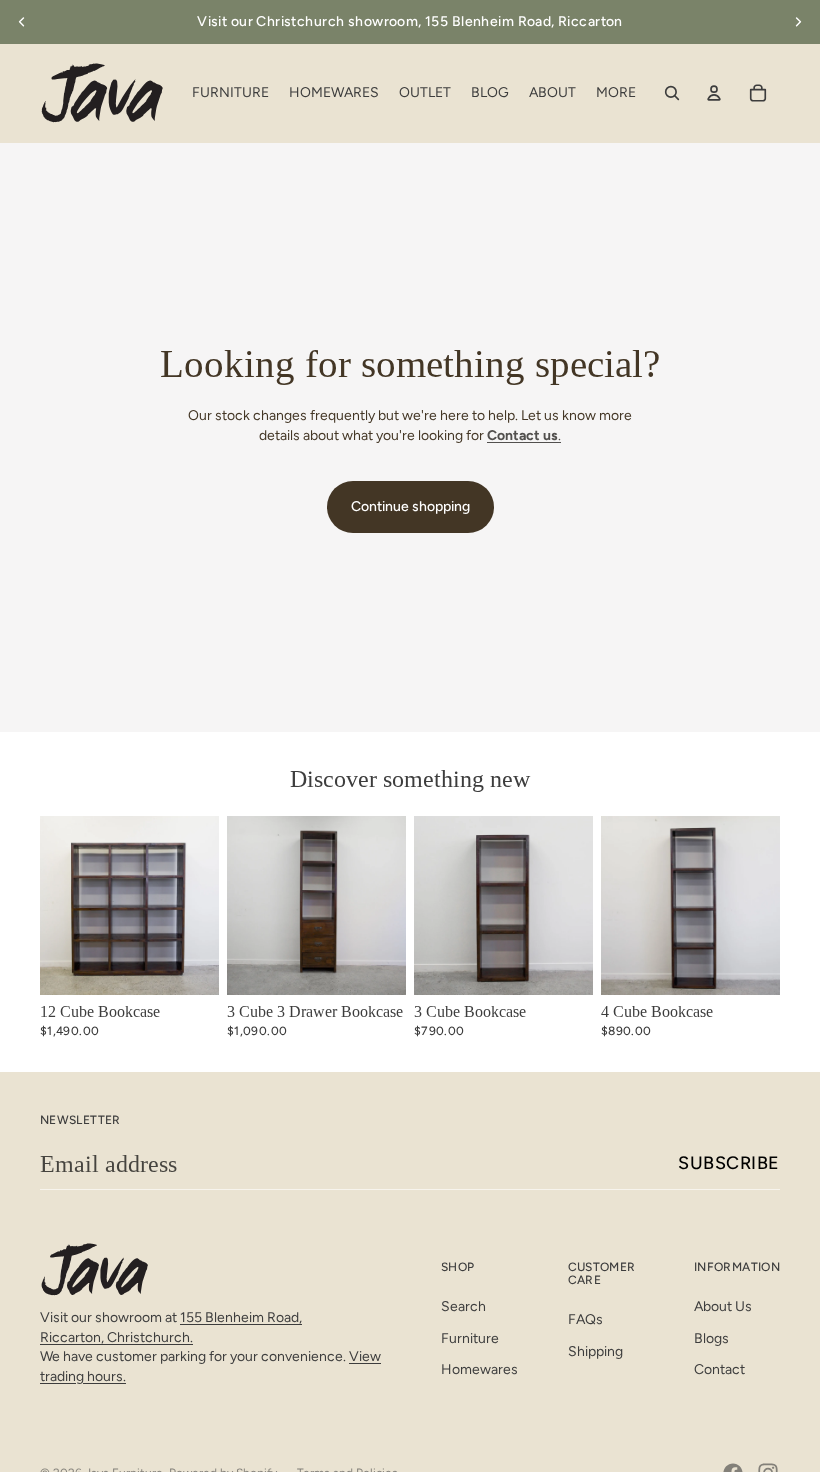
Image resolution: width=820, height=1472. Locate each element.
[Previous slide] (22, 22)
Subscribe (729, 1163)
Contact (719, 1369)
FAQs (585, 1319)
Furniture (470, 1338)
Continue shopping (410, 506)
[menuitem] (616, 93)
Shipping (595, 1351)
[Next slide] (798, 22)
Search (463, 1306)
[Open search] (672, 93)
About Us (723, 1306)
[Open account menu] (714, 93)
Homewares (479, 1369)
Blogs (711, 1338)
